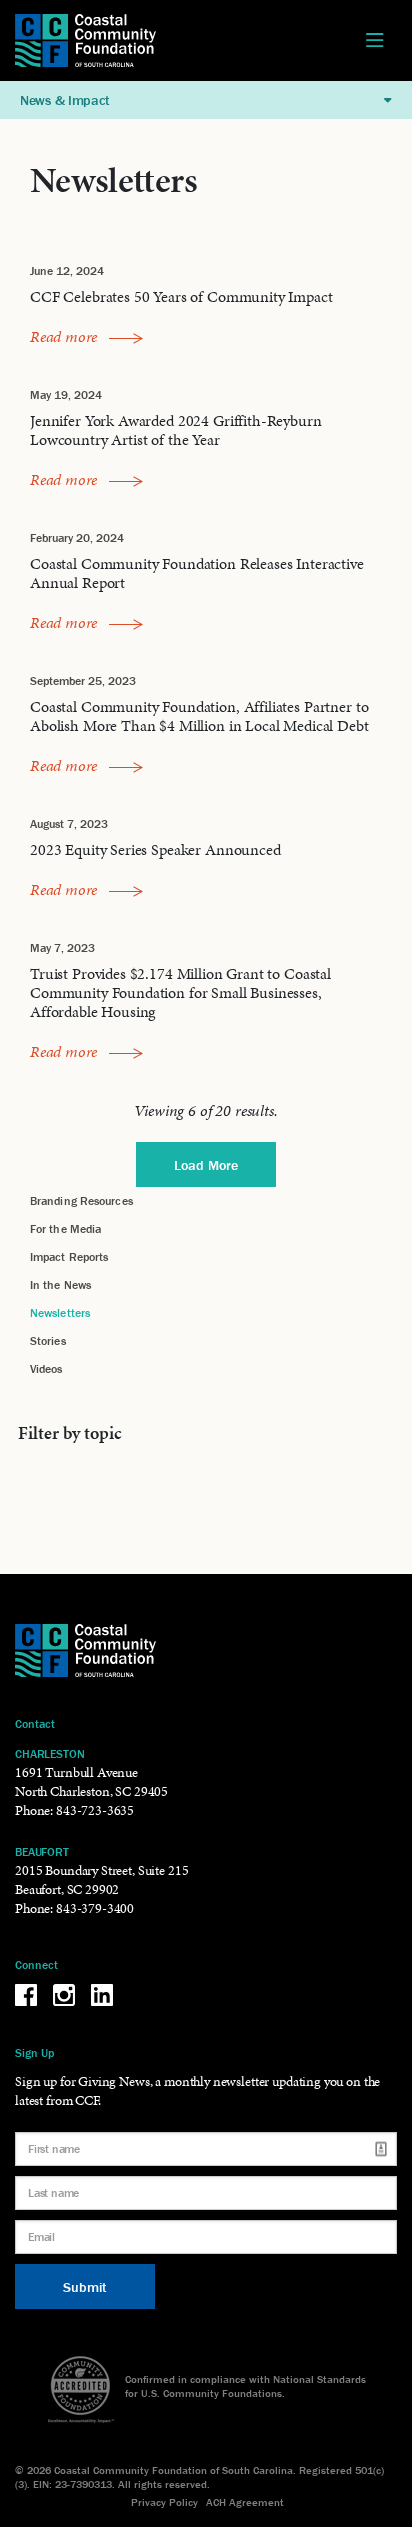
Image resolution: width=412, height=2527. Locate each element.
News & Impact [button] (65, 100)
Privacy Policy (164, 2502)
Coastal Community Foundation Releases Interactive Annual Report (197, 573)
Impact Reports (69, 1256)
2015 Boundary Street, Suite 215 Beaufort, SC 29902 (101, 1880)
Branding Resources (81, 1200)
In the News (60, 1284)
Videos (46, 1368)
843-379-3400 (95, 1908)
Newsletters (60, 1312)
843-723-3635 (95, 1810)
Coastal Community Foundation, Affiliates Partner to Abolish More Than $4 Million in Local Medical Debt (199, 716)
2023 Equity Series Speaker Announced (155, 849)
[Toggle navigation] (375, 41)
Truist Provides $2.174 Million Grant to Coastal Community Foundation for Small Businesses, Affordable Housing (180, 992)
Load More (206, 1165)
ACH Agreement (245, 2502)
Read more (65, 336)
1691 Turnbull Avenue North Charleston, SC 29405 (91, 1782)
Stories (48, 1340)
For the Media (65, 1228)
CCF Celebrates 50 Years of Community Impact (181, 296)
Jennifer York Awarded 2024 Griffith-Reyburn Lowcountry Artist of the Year (176, 430)
